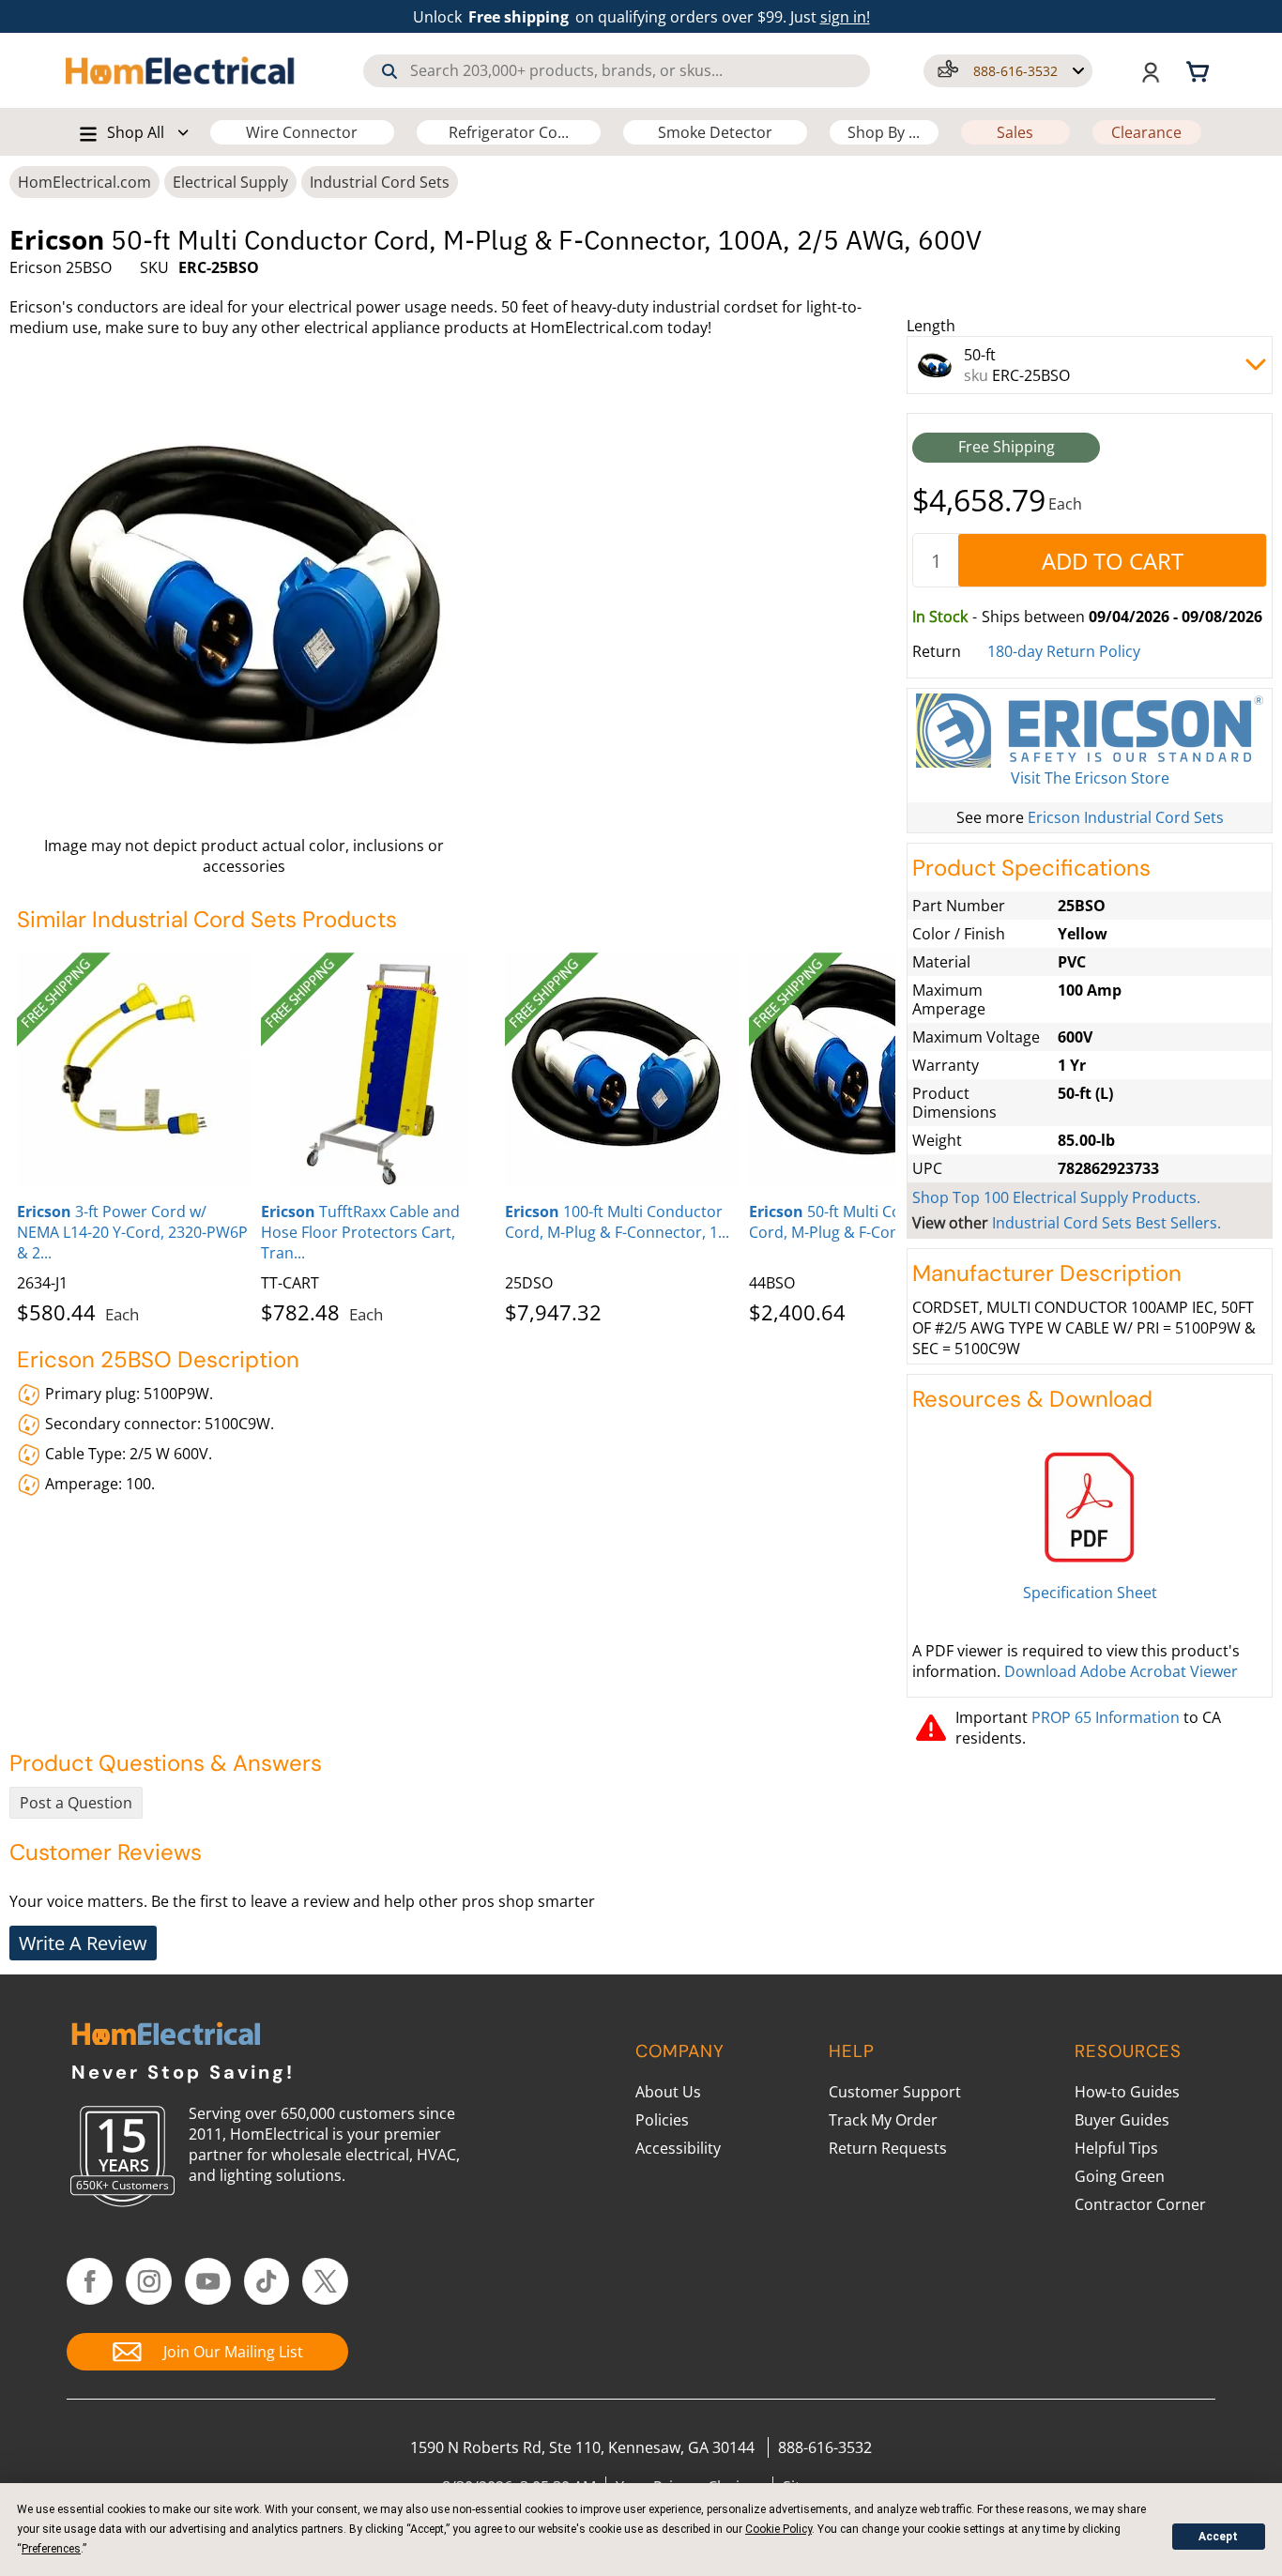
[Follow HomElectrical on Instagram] (149, 2281)
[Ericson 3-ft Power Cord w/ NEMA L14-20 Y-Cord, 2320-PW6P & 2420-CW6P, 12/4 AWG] (134, 1070)
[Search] (389, 71)
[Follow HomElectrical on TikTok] (267, 2281)
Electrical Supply (230, 182)
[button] (1008, 71)
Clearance (1146, 132)
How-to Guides (1127, 2092)
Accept (1218, 2537)
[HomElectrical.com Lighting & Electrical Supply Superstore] (166, 2036)
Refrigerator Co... (509, 132)
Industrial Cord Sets (380, 182)
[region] (456, 1135)
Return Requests (888, 2148)
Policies (662, 2120)
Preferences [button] (51, 2549)
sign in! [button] (845, 17)
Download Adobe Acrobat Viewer (1121, 1671)
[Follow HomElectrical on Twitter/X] (325, 2281)
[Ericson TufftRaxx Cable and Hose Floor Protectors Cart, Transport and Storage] (378, 1070)
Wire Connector (302, 132)
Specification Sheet (1090, 1593)
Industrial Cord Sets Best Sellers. (1106, 1223)
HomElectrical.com (84, 182)
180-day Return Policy (1064, 651)
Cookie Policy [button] (778, 2529)
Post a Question (76, 1803)
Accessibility (678, 2148)
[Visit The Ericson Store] (1090, 731)
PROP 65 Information (1106, 1717)
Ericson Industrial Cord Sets (1126, 817)
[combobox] (617, 71)
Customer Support (895, 2092)
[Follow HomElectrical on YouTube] (208, 2281)
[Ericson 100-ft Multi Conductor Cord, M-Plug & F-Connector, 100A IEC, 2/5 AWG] (622, 1070)
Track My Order (883, 2120)
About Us (668, 2092)
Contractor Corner (1140, 2204)
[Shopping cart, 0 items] (1200, 70)
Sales (1015, 132)
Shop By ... (884, 132)
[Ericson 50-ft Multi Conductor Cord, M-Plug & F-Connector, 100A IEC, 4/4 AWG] (866, 1070)
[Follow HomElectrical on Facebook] (90, 2281)
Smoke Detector (715, 132)
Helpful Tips (1116, 2148)
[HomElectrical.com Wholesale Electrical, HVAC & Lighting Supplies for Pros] (181, 70)
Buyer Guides (1122, 2120)
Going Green (1120, 2176)
